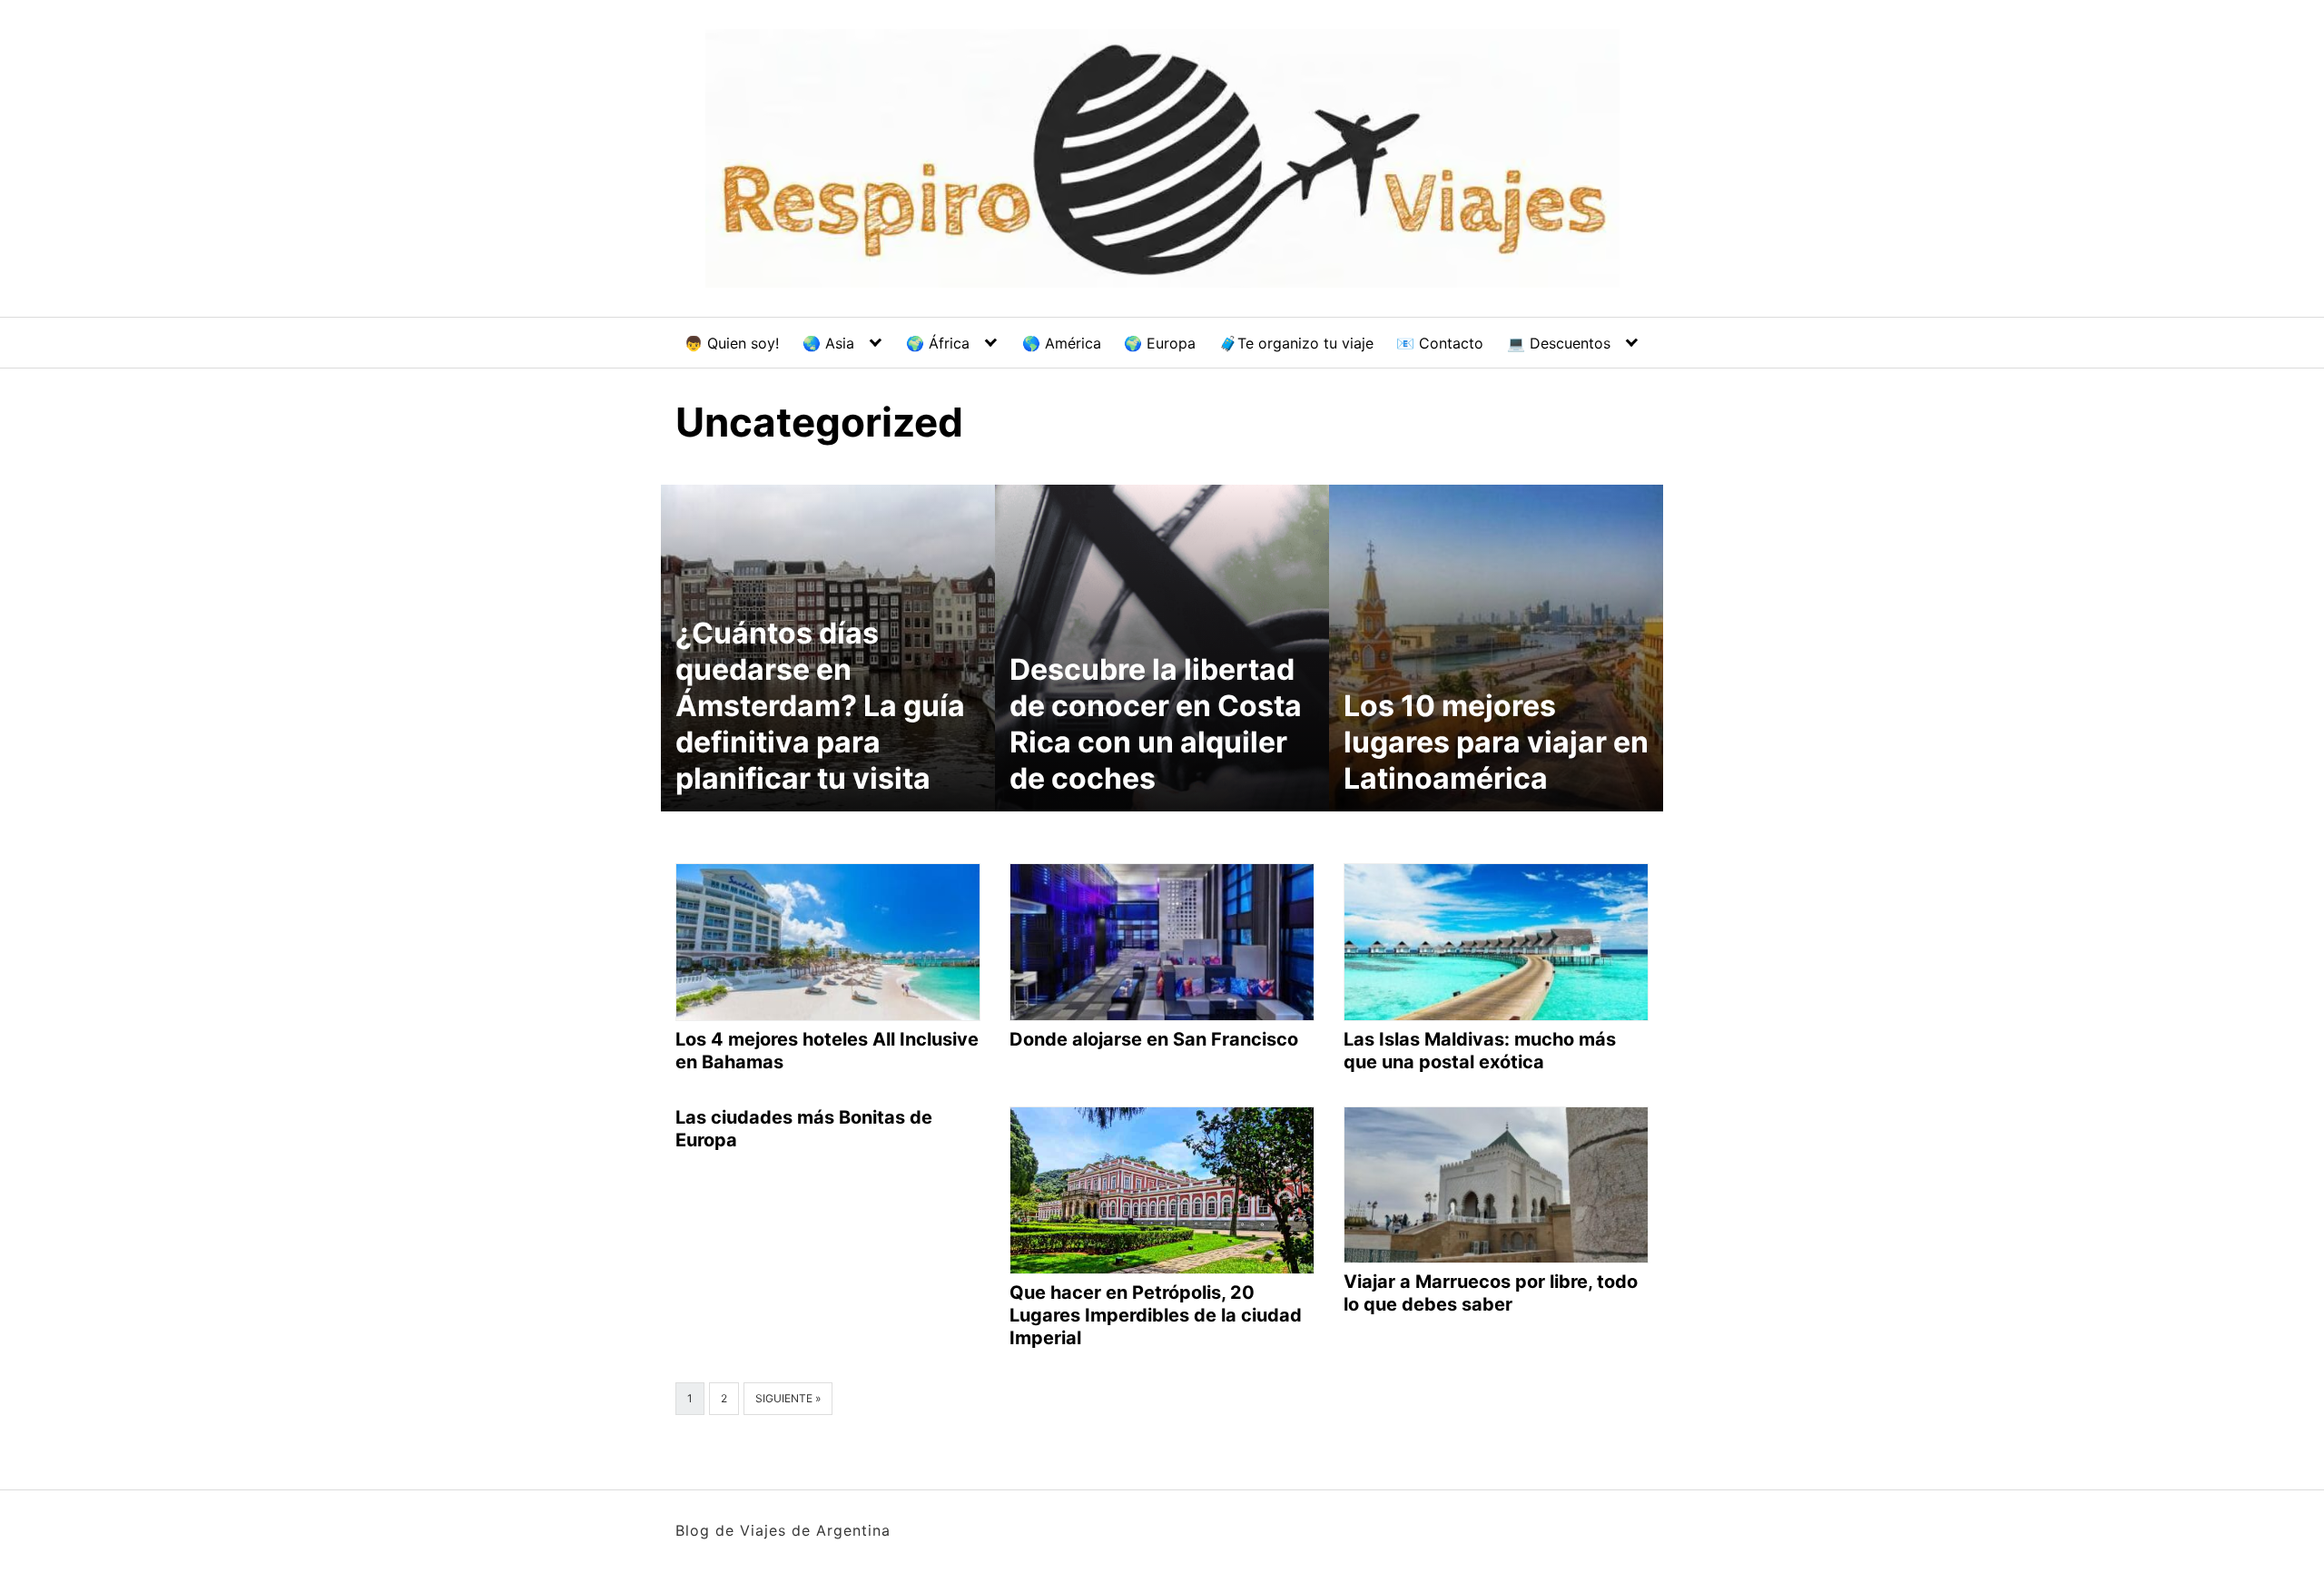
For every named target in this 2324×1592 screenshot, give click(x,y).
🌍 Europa (1160, 343)
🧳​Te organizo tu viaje (1296, 343)
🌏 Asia (828, 343)
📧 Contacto (1440, 343)
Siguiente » (788, 1398)
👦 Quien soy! (732, 343)
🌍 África (938, 343)
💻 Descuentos (1559, 343)
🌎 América (1062, 343)
